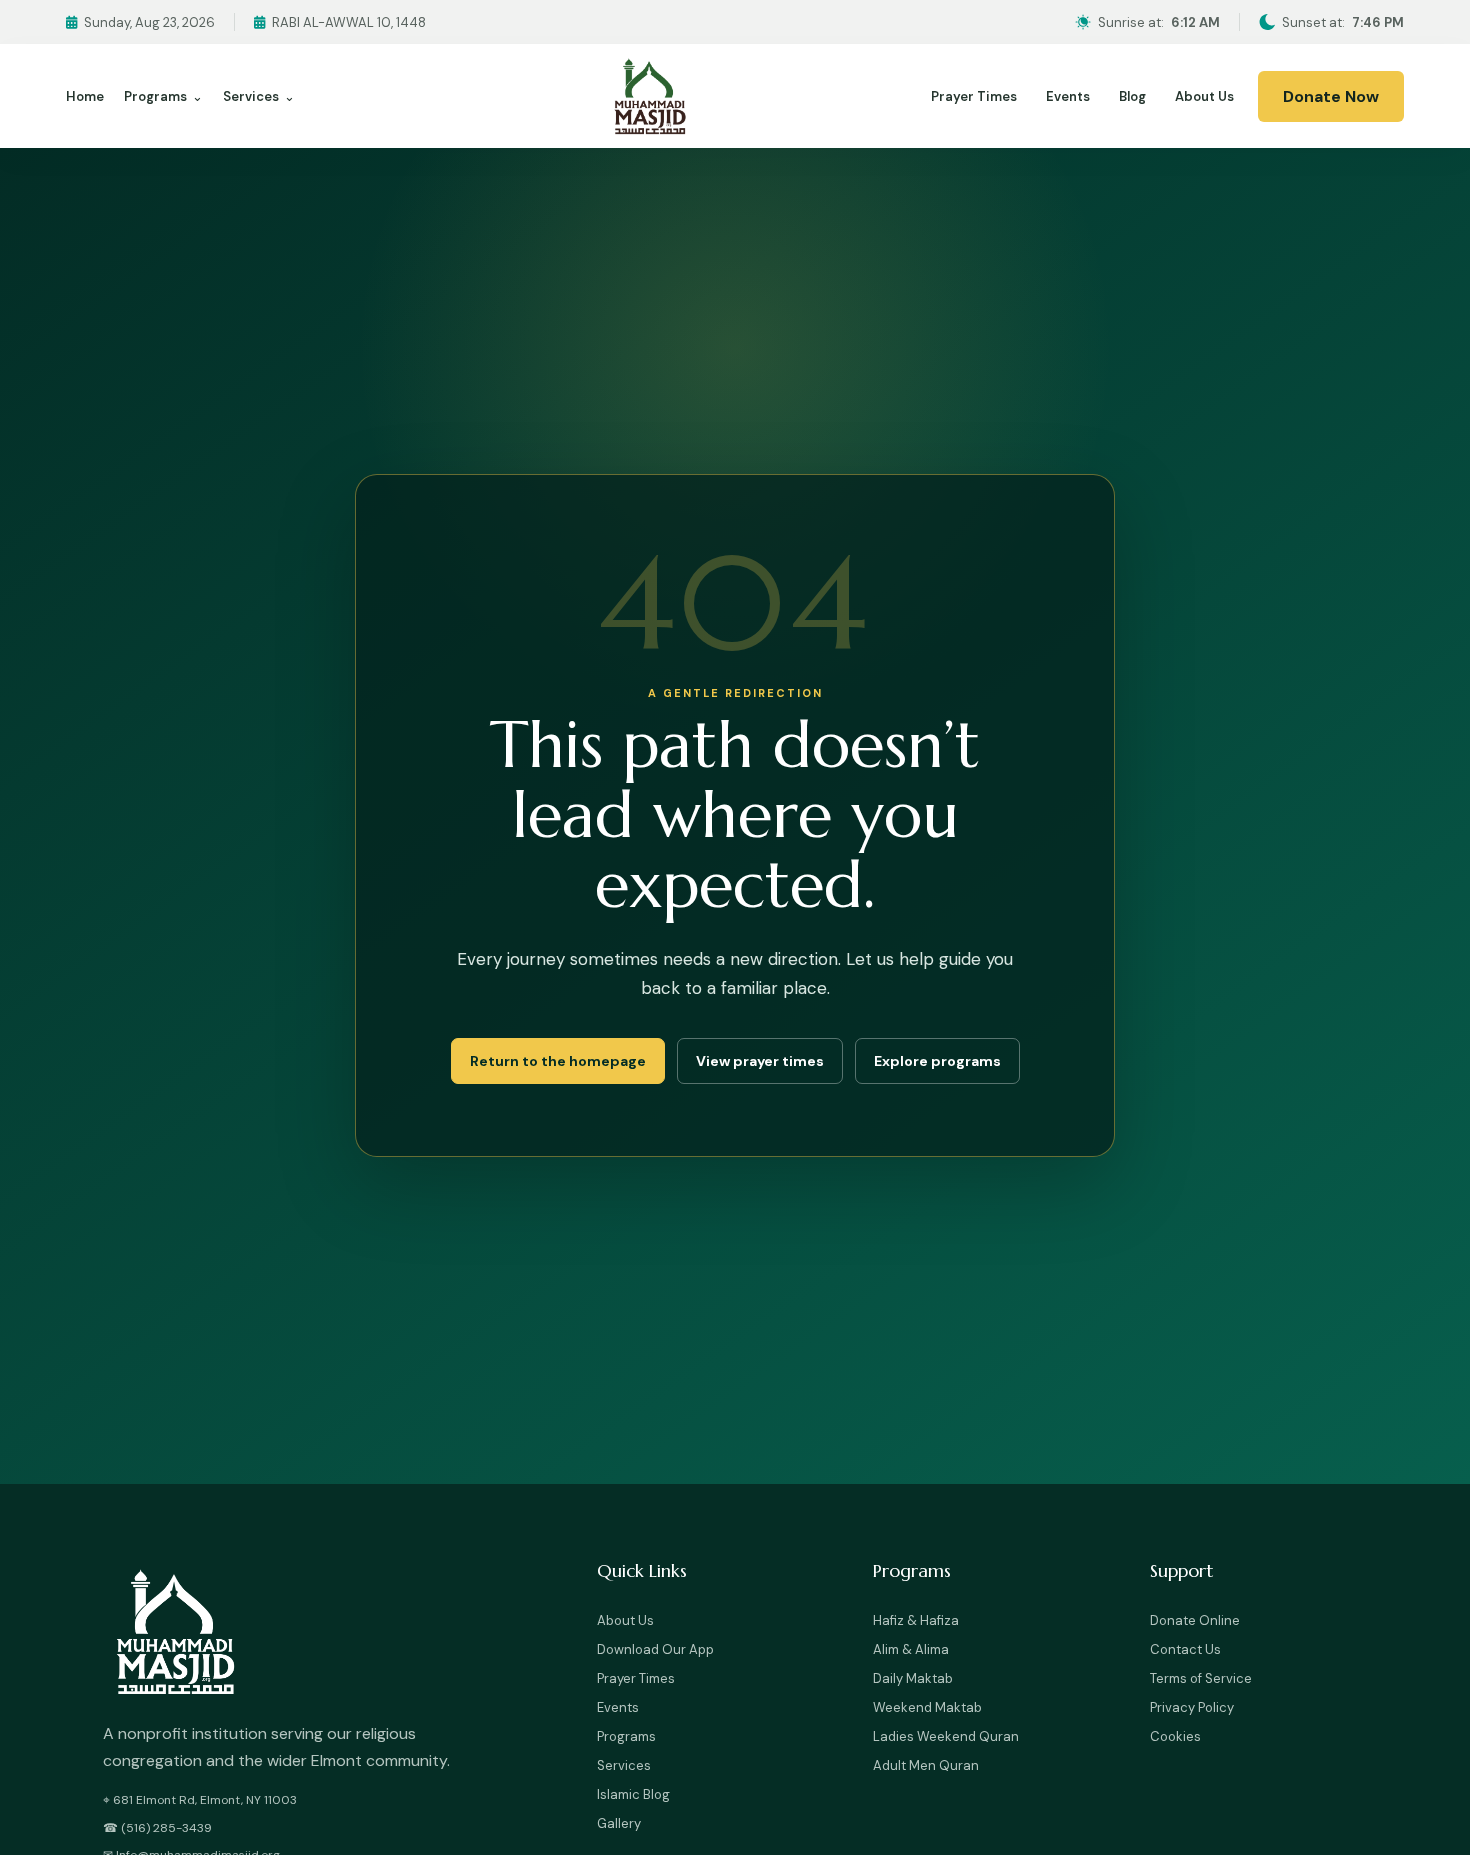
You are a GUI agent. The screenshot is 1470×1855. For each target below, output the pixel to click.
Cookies (1175, 1736)
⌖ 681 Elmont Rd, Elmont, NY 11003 (200, 1800)
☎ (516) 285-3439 (157, 1828)
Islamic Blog (633, 1794)
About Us (1204, 96)
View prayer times (760, 1061)
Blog (1132, 96)
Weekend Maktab (927, 1707)
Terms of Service (1201, 1678)
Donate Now (1331, 96)
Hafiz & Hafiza (916, 1620)
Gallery (619, 1823)
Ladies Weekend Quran (946, 1736)
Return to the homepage (558, 1061)
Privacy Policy (1192, 1707)
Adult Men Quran (926, 1765)
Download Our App (655, 1649)
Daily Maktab (913, 1678)
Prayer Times (974, 96)
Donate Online (1195, 1620)
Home (85, 96)
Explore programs (937, 1061)
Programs (163, 96)
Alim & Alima (911, 1649)
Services (259, 96)
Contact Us (1185, 1649)
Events (1068, 96)
